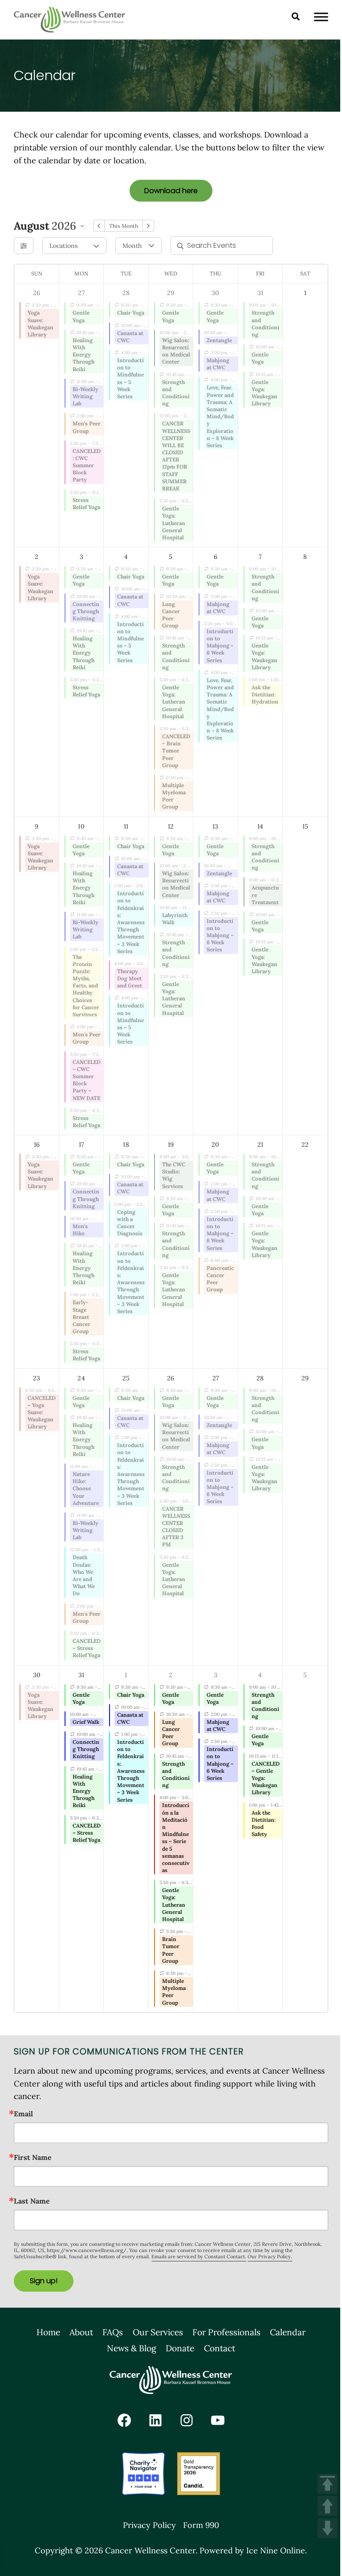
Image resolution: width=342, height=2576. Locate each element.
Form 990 (201, 2525)
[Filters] (24, 246)
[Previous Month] (99, 226)
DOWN (328, 2528)
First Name (33, 2157)
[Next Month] (148, 226)
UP (328, 2506)
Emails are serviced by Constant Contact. (199, 2257)
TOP (328, 2484)
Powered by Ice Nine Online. (253, 2550)
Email (23, 2114)
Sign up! (44, 2281)
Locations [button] (63, 246)
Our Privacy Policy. (270, 2257)
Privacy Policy (149, 2525)
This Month (123, 226)
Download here (171, 191)
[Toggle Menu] (321, 17)
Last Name (32, 2201)
